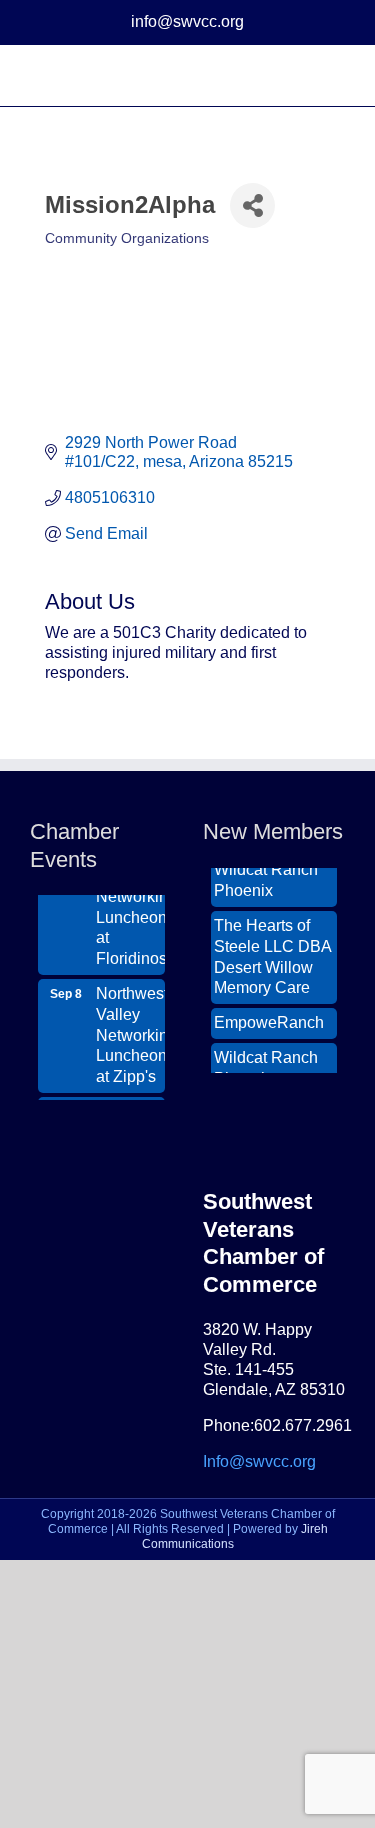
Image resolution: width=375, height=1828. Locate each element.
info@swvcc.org (187, 21)
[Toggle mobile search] (301, 75)
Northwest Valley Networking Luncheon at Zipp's (130, 1030)
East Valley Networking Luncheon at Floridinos (130, 901)
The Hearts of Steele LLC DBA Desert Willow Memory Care (272, 951)
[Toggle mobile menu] (337, 75)
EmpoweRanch (269, 1017)
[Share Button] (252, 205)
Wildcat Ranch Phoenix (266, 875)
